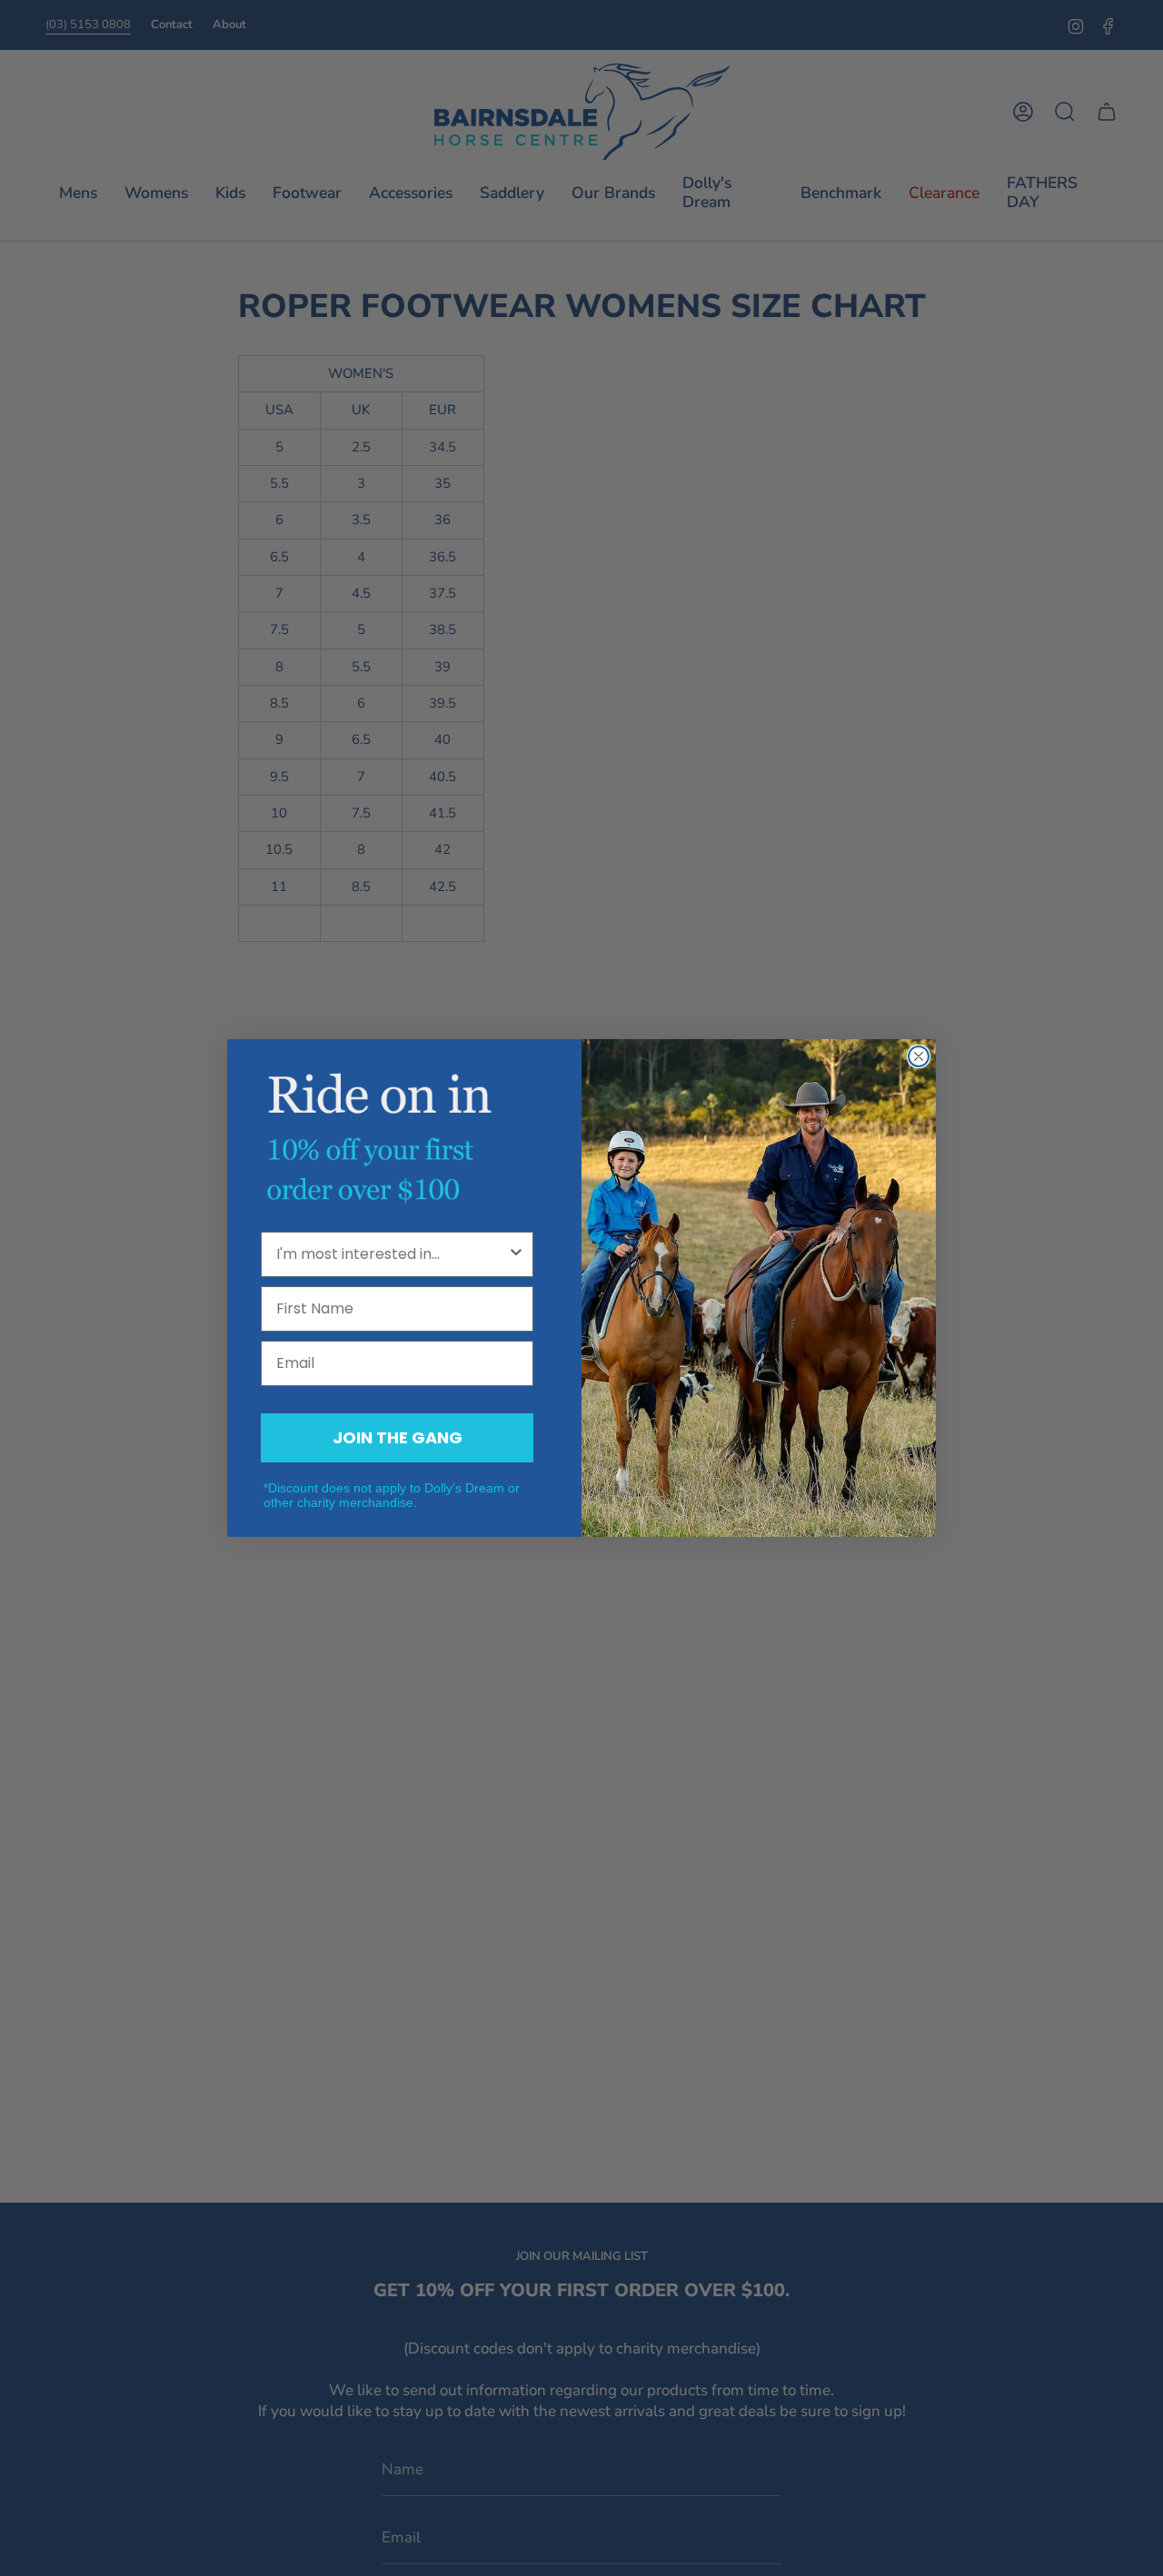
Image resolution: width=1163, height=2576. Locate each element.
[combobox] (392, 1254)
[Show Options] (516, 1254)
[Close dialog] (919, 1056)
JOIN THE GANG (398, 1437)
